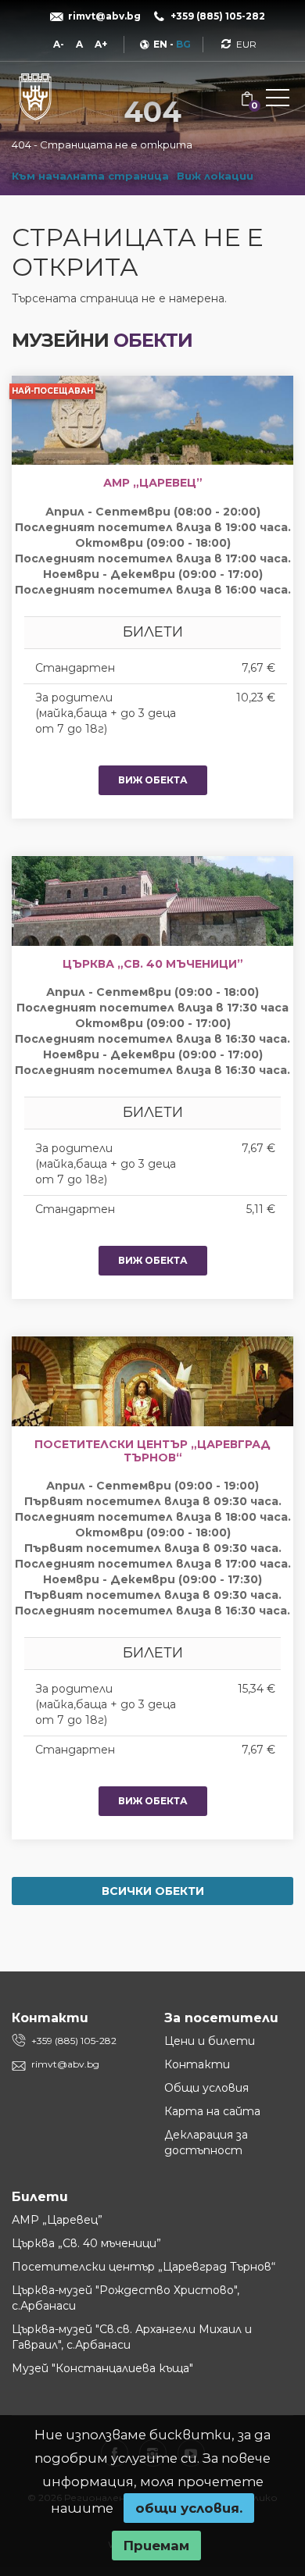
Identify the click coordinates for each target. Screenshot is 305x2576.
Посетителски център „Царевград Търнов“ (144, 2267)
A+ (101, 44)
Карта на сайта (212, 2111)
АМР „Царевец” (57, 2220)
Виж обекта (153, 780)
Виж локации (215, 176)
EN (160, 44)
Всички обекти (153, 1891)
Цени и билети (210, 2041)
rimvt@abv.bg (65, 2064)
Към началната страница (90, 176)
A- (59, 44)
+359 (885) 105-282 (74, 2041)
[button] (278, 101)
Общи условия (206, 2088)
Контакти (197, 2064)
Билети (40, 2197)
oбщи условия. (189, 2508)
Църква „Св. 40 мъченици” (86, 2243)
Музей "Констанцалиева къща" (102, 2368)
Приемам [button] (156, 2546)
